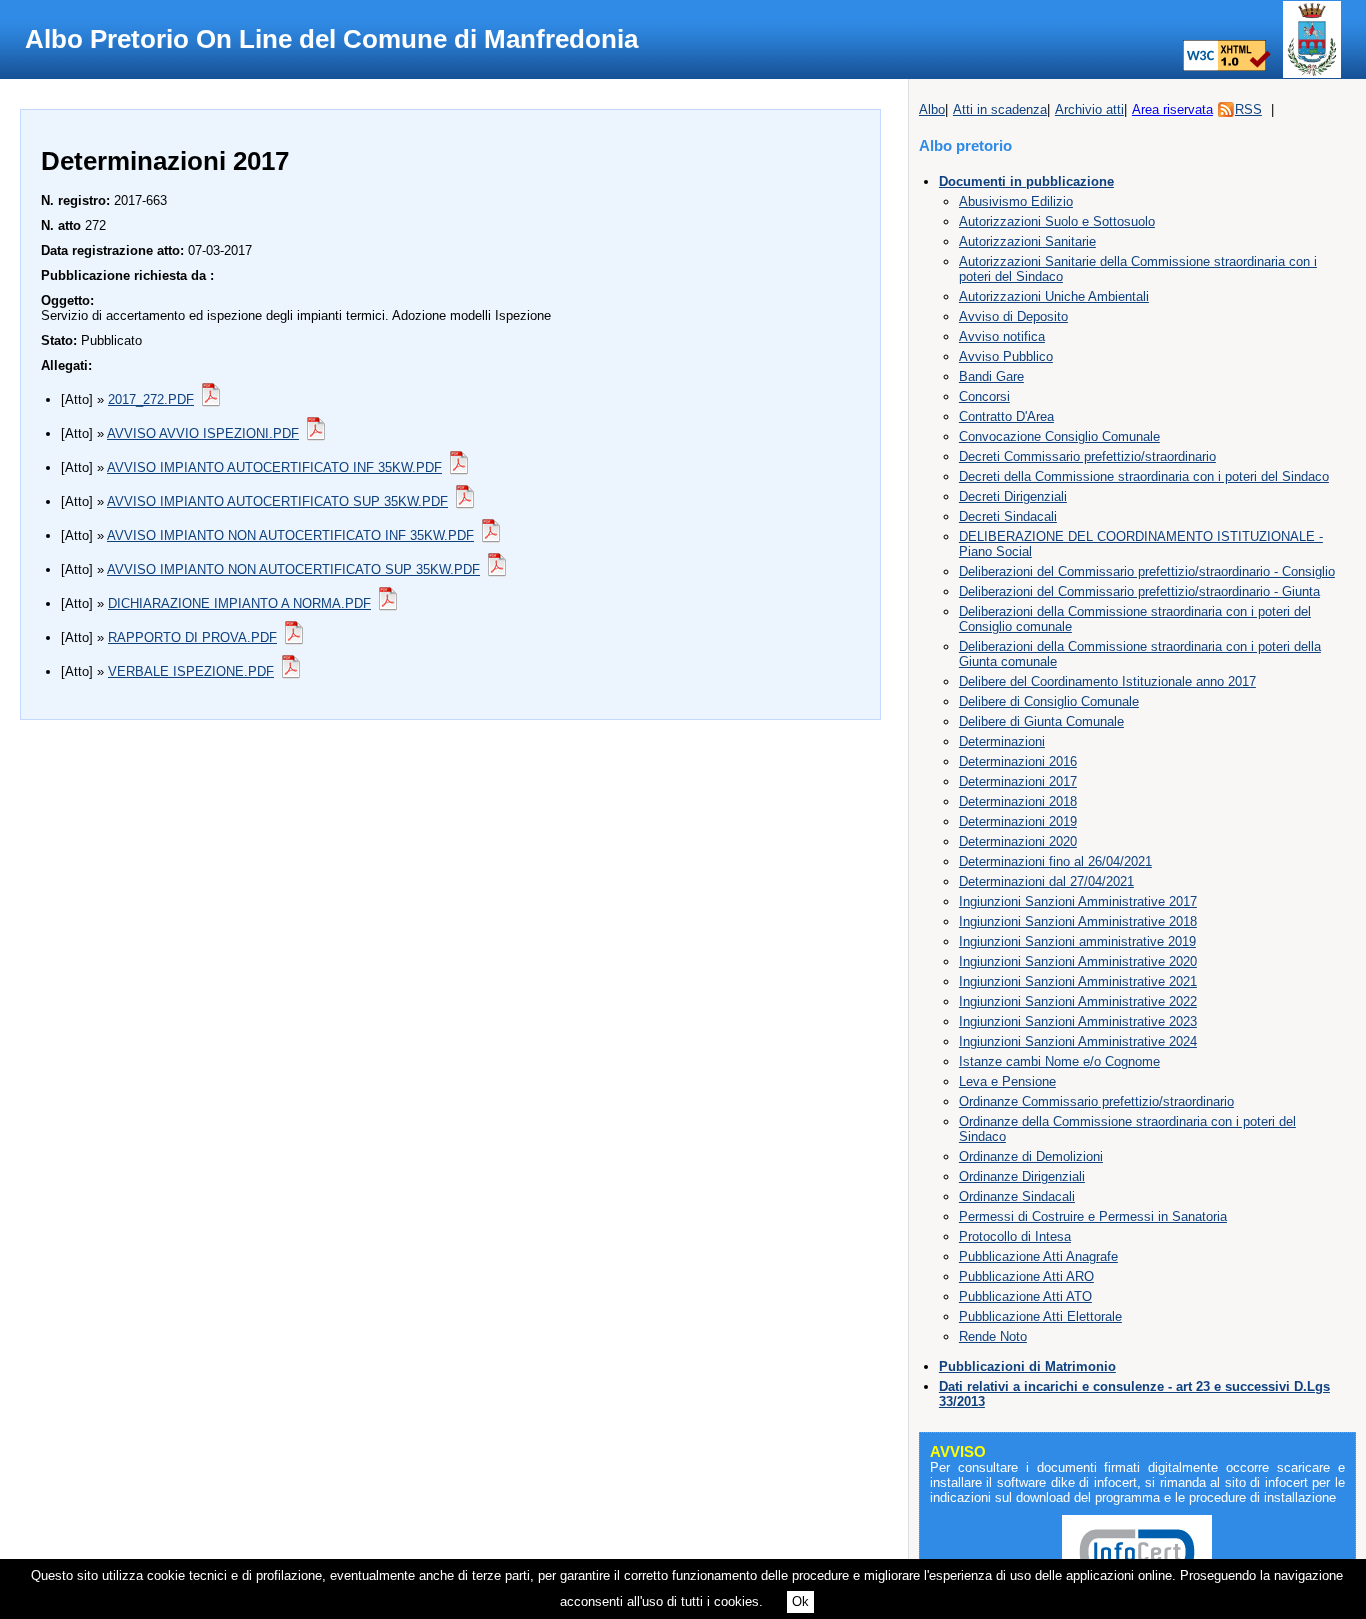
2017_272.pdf (151, 399)
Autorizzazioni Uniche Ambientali (1054, 296)
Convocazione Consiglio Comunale (1059, 436)
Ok (800, 1601)
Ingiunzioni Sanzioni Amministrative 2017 (1078, 901)
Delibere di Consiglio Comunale (1049, 701)
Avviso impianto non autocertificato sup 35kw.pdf (293, 569)
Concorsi (984, 396)
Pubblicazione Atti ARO (1026, 1276)
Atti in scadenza (1000, 109)
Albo (932, 109)
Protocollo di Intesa (1015, 1236)
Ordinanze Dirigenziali (1022, 1176)
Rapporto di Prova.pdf (192, 637)
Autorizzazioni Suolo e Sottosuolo (1057, 221)
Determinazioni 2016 (1018, 761)
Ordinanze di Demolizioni (1031, 1156)
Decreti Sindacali (1008, 516)
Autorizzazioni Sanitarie (1027, 241)
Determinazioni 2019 (1018, 821)
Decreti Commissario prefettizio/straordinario (1087, 456)
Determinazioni (1002, 741)
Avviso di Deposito (1013, 316)
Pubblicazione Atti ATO (1025, 1296)
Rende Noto (993, 1336)
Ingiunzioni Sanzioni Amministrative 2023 (1078, 1021)
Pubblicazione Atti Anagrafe (1038, 1256)
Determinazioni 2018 (1018, 801)
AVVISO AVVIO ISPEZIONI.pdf (203, 433)
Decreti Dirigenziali (1013, 496)
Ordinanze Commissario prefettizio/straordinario (1096, 1101)
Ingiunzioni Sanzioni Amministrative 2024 (1078, 1041)
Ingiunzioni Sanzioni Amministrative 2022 (1078, 1001)
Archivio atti (1089, 109)
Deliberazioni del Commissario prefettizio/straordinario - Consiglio (1147, 571)
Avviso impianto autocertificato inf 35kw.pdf (274, 467)
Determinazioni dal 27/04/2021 (1046, 881)
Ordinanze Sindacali (1017, 1196)
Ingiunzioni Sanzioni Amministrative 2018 (1078, 921)
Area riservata (1172, 109)
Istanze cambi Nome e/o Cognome (1059, 1061)
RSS (1248, 109)
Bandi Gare (991, 376)
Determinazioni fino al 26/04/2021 (1055, 861)
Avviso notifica (1002, 336)
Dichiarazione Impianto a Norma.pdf (239, 603)
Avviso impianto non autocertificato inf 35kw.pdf (290, 535)
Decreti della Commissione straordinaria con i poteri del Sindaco (1144, 476)
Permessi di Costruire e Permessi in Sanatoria (1093, 1216)
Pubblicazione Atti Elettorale (1040, 1316)
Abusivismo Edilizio (1016, 201)
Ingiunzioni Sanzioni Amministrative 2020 (1078, 961)
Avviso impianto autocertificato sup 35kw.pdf (277, 501)
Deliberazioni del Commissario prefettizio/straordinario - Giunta (1139, 591)
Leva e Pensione (1007, 1081)
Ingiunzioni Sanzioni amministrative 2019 (1077, 941)
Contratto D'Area (1006, 416)
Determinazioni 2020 (1018, 841)
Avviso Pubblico (1006, 356)
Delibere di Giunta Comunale (1041, 721)
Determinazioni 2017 (1018, 781)
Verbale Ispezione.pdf (191, 671)
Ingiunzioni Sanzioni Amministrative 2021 (1078, 981)
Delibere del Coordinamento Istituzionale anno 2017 (1107, 681)
